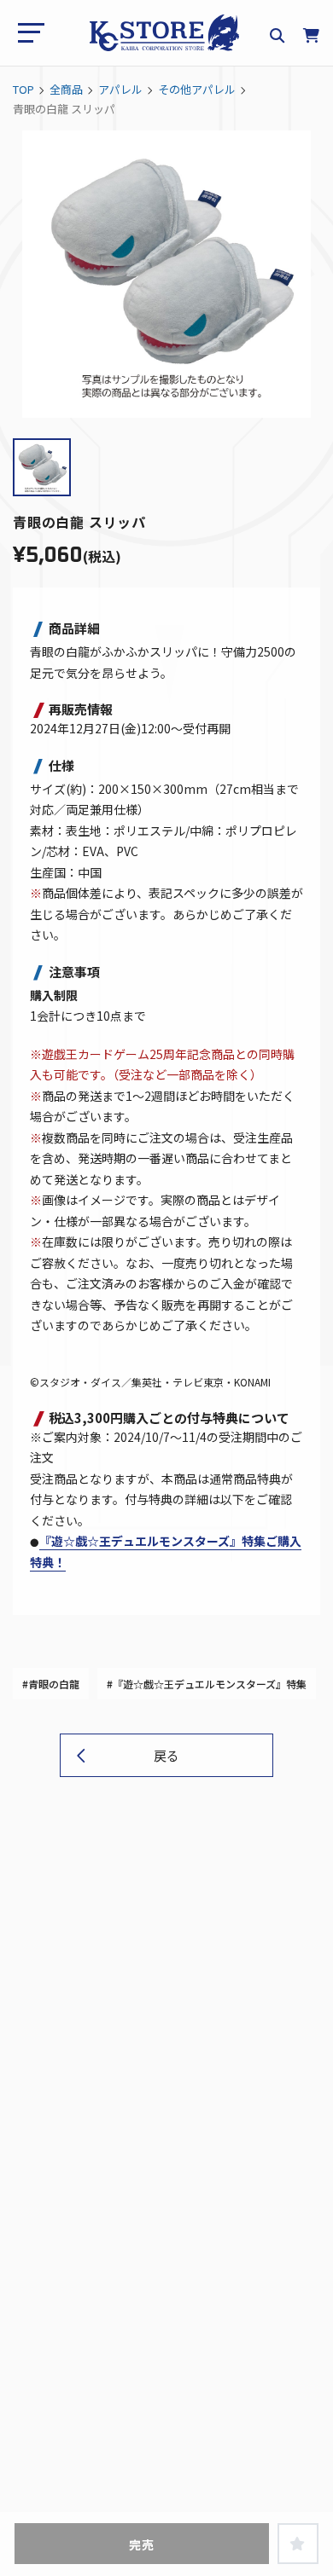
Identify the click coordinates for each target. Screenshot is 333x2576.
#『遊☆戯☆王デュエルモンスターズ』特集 (207, 1684)
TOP (23, 89)
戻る (166, 1755)
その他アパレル (197, 89)
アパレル (120, 89)
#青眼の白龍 (51, 1684)
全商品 (66, 89)
